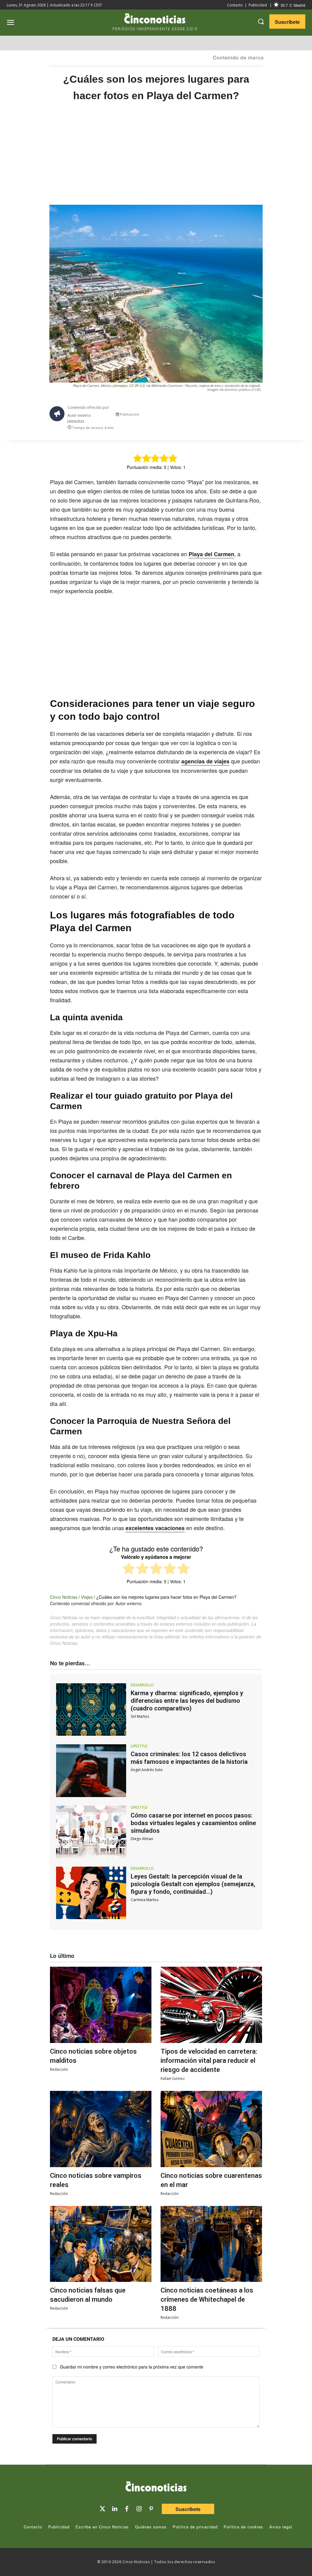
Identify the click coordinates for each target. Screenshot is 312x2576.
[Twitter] (102, 2509)
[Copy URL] (249, 416)
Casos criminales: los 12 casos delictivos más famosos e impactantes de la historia (189, 1758)
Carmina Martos (145, 1900)
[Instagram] (139, 2509)
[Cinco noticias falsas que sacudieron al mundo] (101, 2244)
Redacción (59, 2069)
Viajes (87, 1597)
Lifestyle (139, 1746)
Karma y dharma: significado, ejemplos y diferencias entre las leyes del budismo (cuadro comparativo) (187, 1701)
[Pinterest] (151, 2509)
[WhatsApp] (235, 416)
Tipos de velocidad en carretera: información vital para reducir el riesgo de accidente (209, 2061)
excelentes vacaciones (155, 1528)
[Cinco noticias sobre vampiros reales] (101, 2129)
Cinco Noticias (64, 1597)
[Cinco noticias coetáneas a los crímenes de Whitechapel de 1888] (211, 2244)
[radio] (129, 1569)
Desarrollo (142, 1685)
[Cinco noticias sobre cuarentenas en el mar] (211, 2129)
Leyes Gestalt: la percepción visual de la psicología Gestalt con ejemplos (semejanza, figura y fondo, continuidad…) (193, 1884)
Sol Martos (140, 1716)
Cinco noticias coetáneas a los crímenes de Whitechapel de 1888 (207, 2299)
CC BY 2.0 (137, 385)
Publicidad (258, 5)
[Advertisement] (156, 160)
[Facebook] (221, 416)
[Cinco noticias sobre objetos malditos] (101, 2005)
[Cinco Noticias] (156, 2488)
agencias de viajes (205, 761)
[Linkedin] (115, 2509)
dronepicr (121, 385)
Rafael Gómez (173, 2079)
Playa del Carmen (211, 554)
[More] (263, 416)
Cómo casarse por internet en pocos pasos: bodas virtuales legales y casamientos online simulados (193, 1823)
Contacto (235, 5)
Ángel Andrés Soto (147, 1770)
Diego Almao (142, 1839)
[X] (207, 416)
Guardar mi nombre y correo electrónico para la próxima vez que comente (132, 2367)
